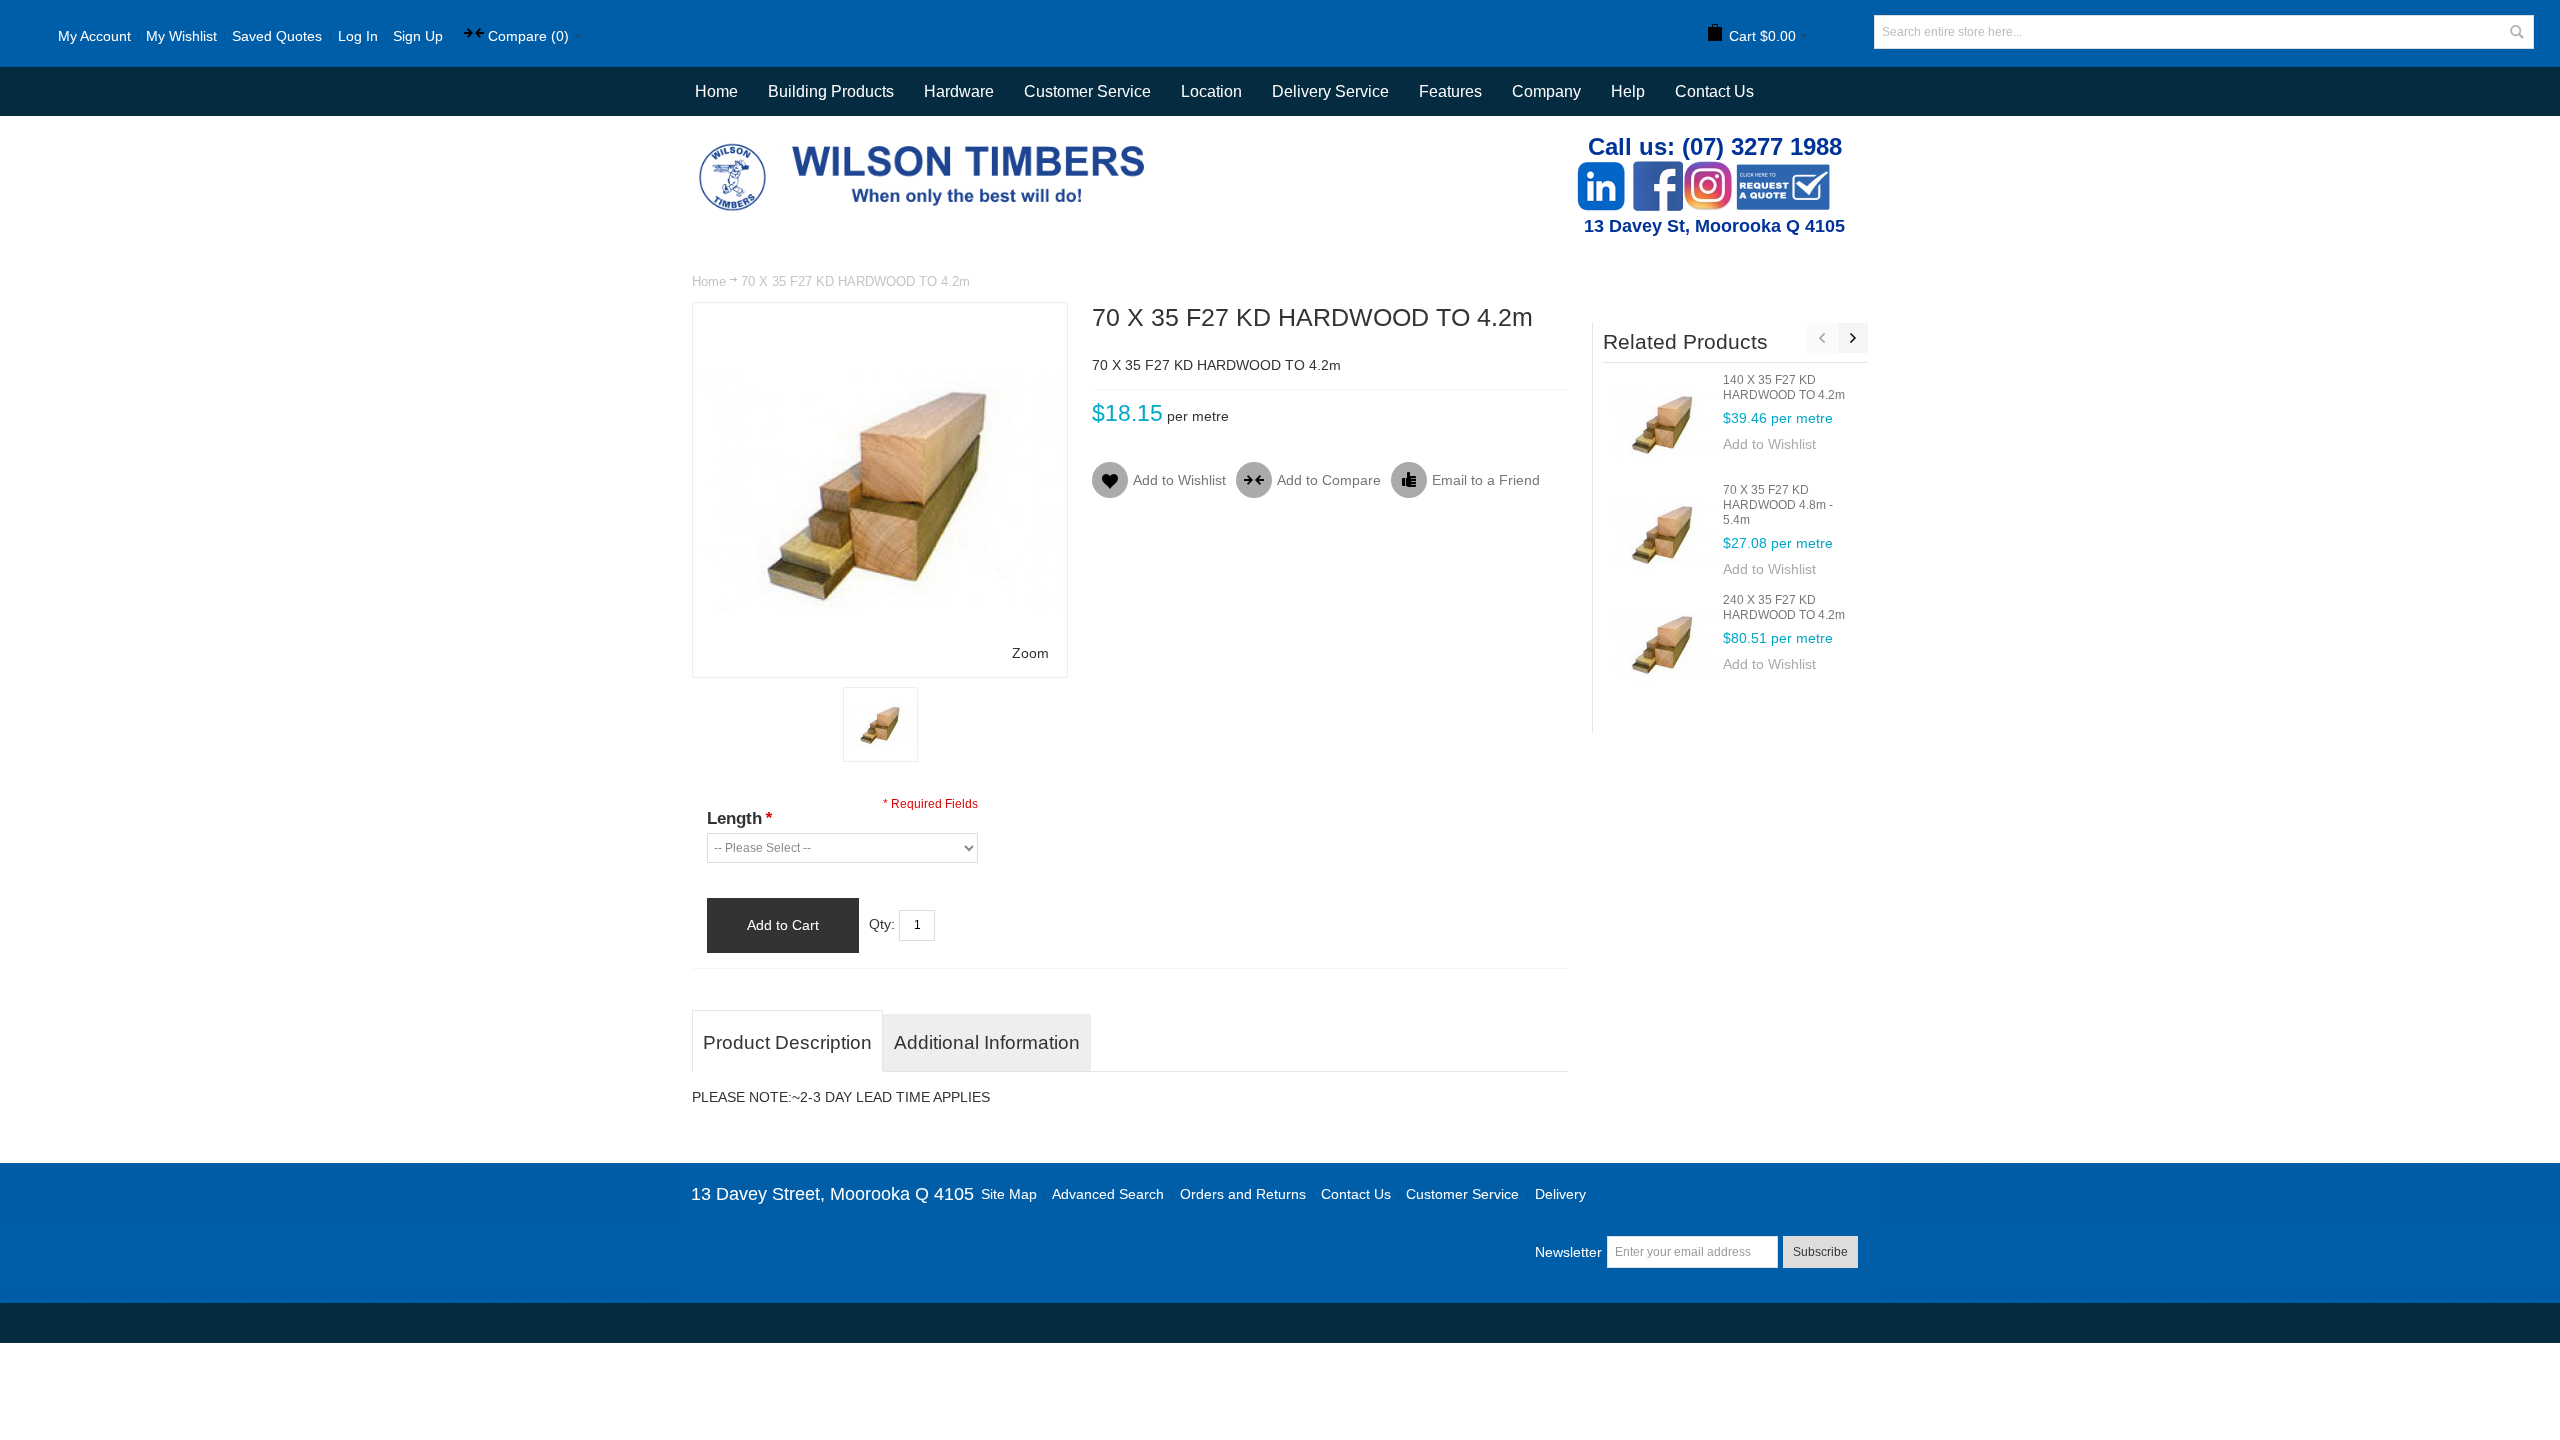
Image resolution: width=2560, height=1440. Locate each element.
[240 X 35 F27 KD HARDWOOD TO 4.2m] (1663, 643)
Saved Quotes (277, 36)
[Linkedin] (1601, 171)
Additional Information (987, 1042)
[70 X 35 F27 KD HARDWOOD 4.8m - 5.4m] (1663, 533)
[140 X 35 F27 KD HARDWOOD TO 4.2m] (1663, 423)
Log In (358, 36)
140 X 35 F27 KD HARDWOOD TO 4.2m (1784, 387)
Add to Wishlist (1769, 444)
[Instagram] (1708, 171)
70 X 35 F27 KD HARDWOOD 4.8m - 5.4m (1778, 505)
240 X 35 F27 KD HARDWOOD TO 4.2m (1784, 607)
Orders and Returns (1243, 1194)
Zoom (1030, 653)
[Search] (2517, 32)
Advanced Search (1108, 1194)
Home (709, 281)
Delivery (1560, 1194)
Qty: (882, 924)
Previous (1822, 338)
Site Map (1009, 1194)
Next (1853, 338)
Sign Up (418, 36)
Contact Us (1714, 91)
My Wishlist (181, 36)
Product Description (787, 1042)
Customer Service (1462, 1194)
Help (1628, 91)
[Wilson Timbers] (926, 146)
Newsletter (1568, 1252)
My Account (94, 36)
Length (739, 818)
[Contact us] (1783, 171)
